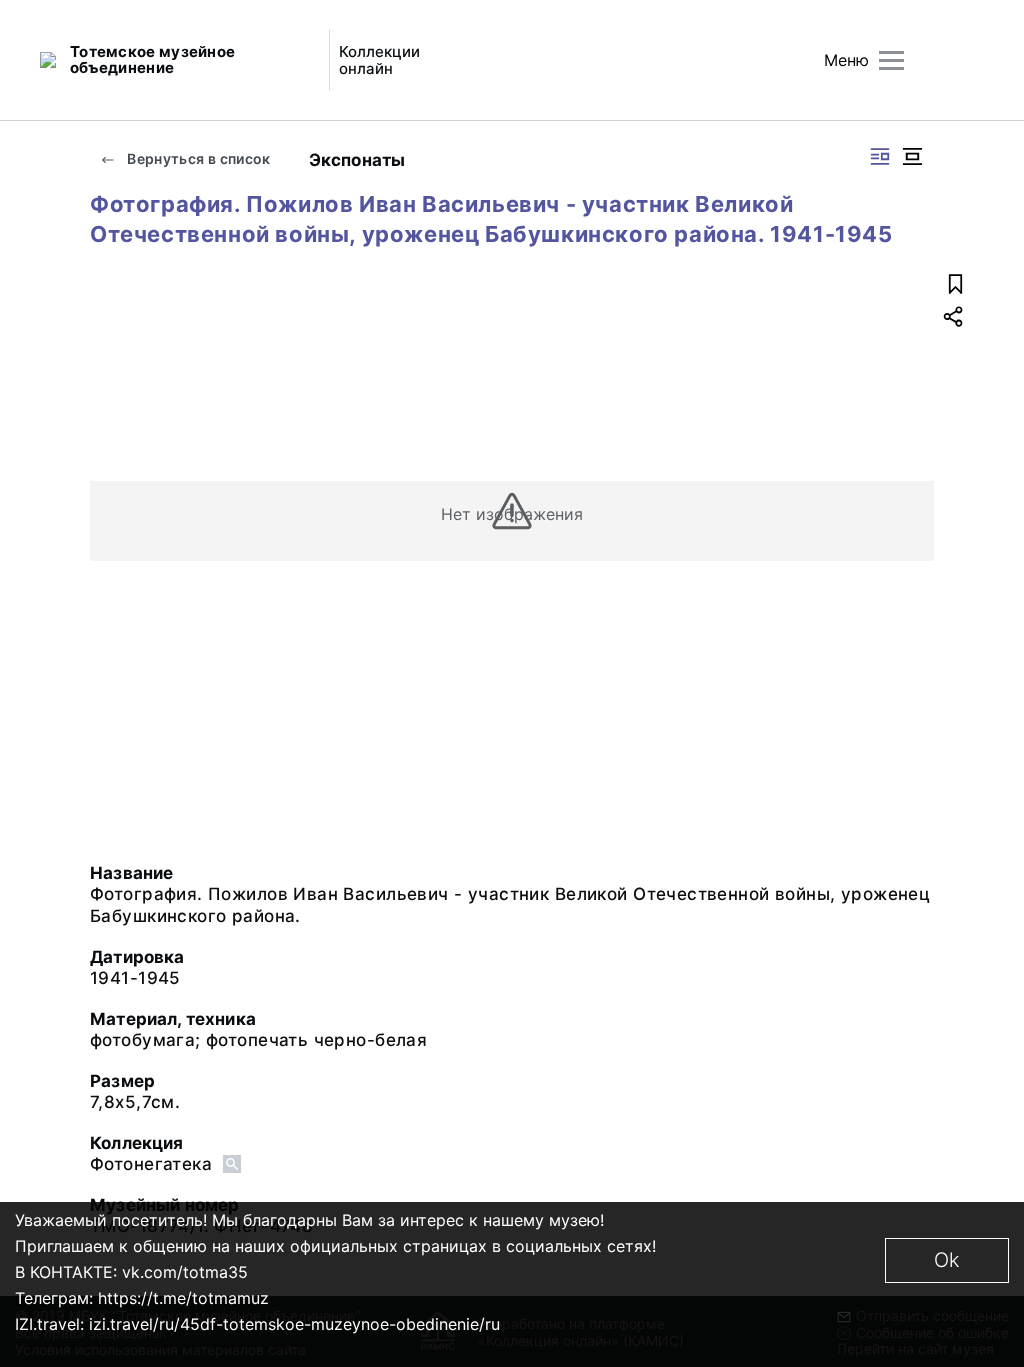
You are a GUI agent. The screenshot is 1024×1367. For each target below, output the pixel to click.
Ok (947, 1260)
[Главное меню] (891, 60)
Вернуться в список (197, 158)
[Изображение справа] (880, 156)
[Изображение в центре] (912, 156)
